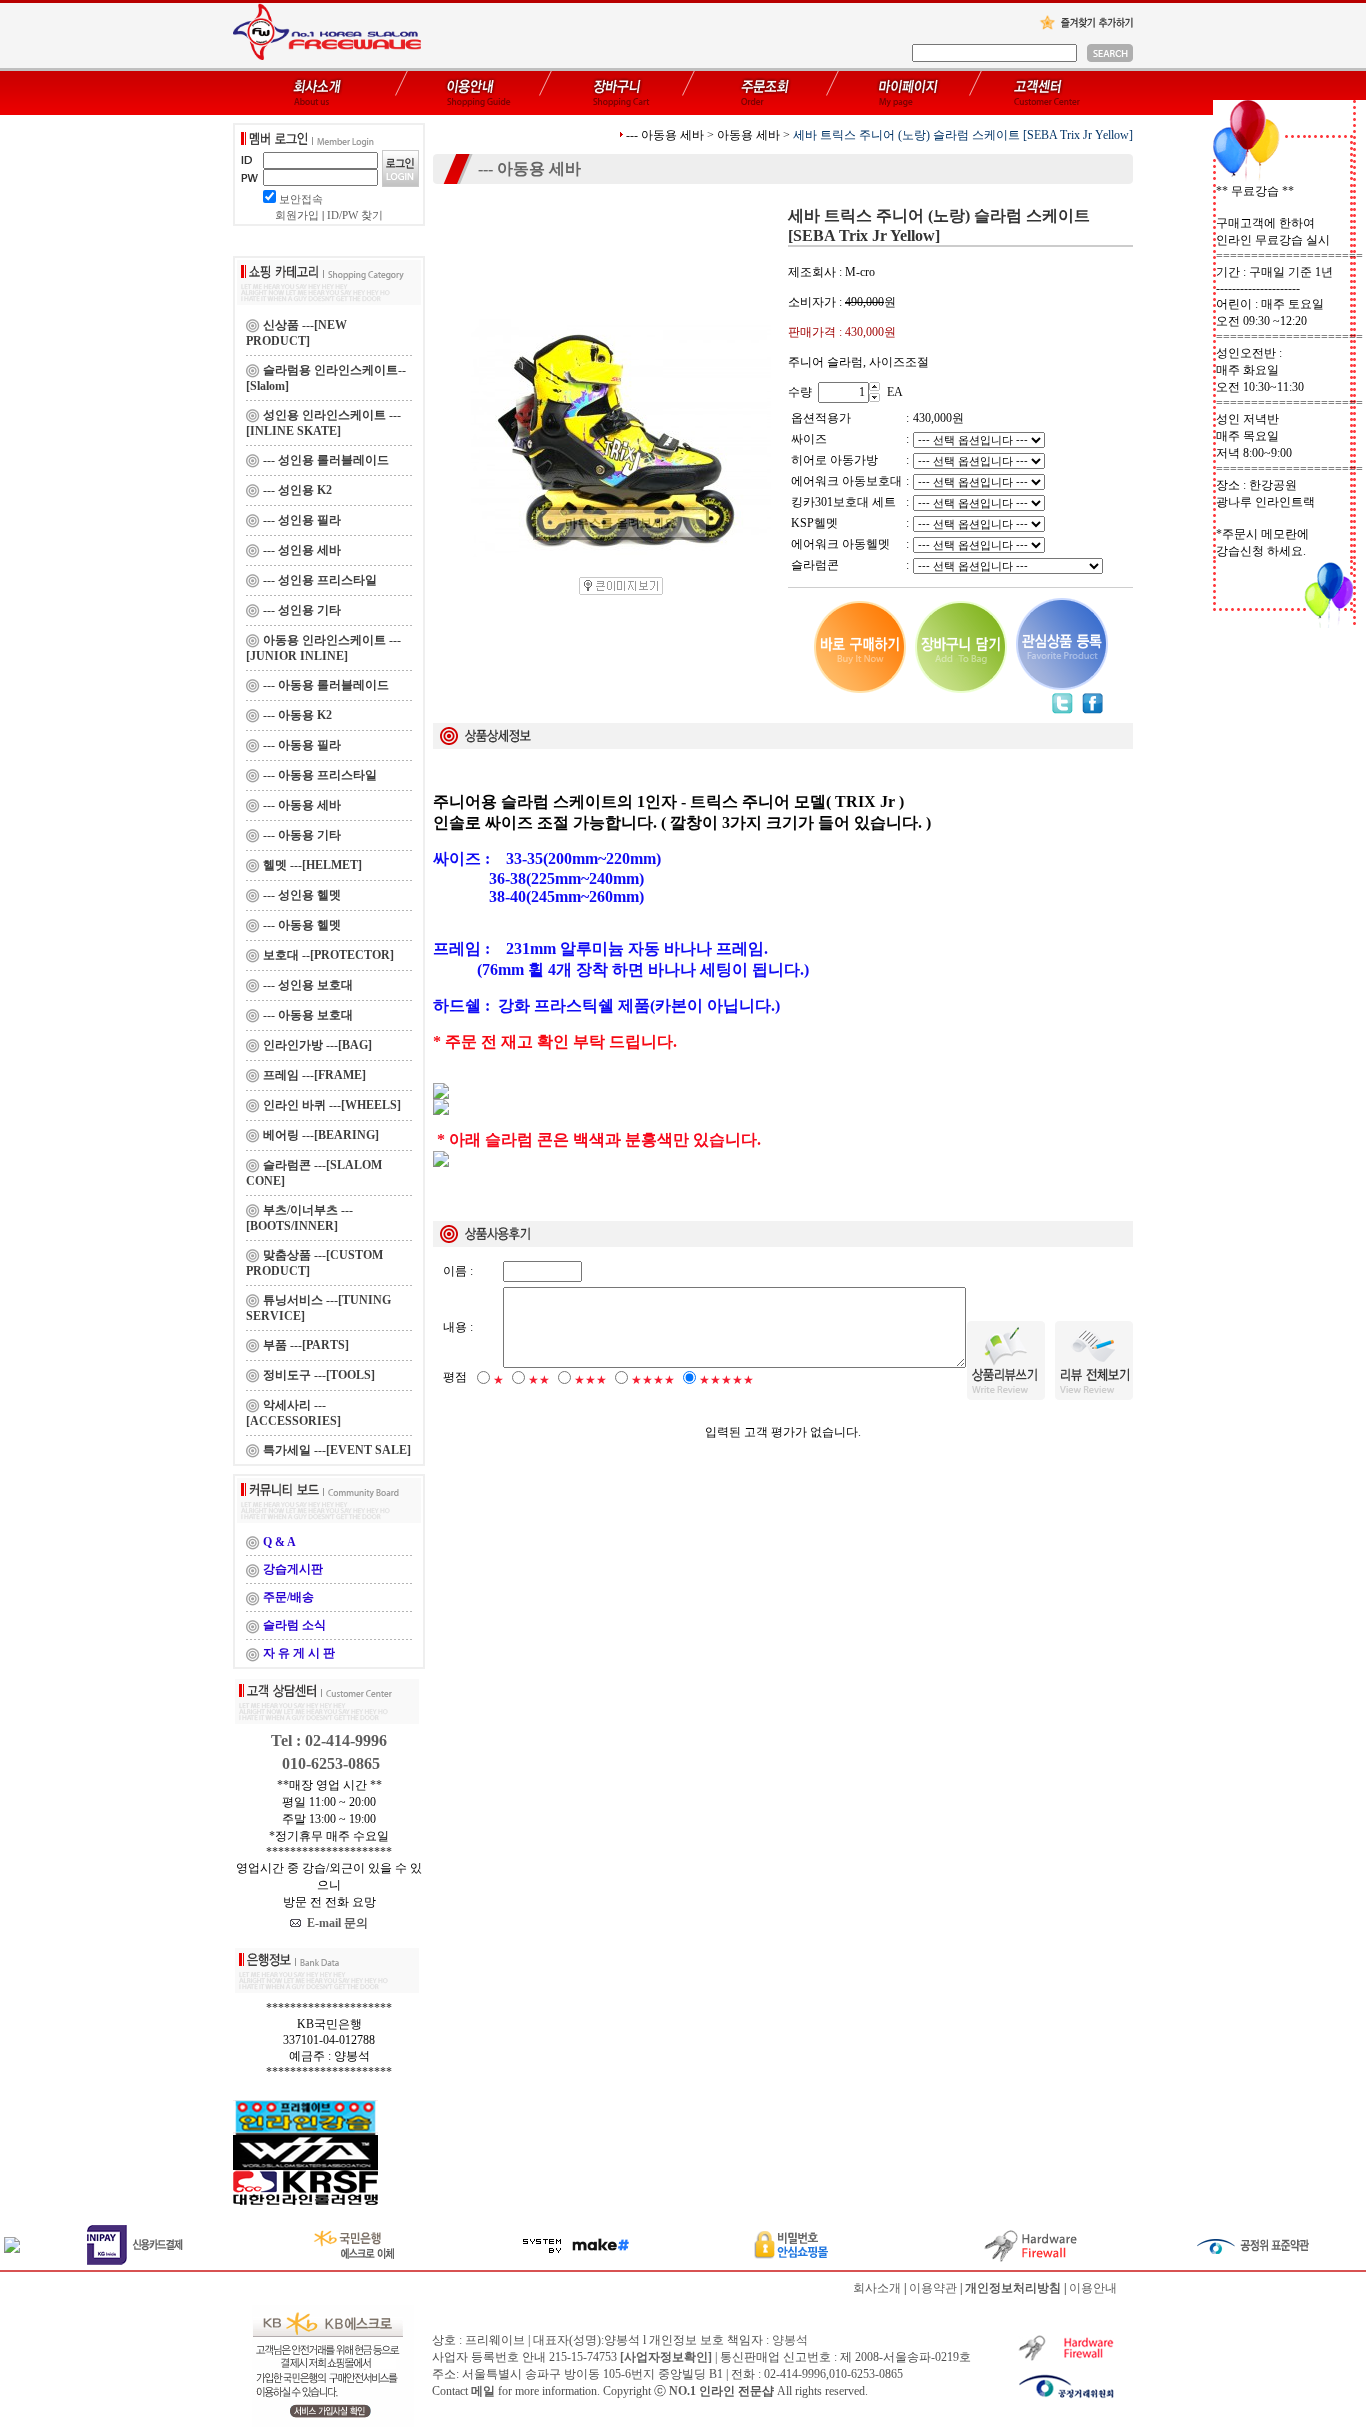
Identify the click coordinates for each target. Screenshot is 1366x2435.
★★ (539, 1380)
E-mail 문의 (334, 1923)
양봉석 (790, 2340)
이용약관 (933, 2288)
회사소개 (877, 2288)
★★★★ (653, 1380)
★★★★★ (726, 1380)
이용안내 (1093, 2288)
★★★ (590, 1380)
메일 (483, 2391)
